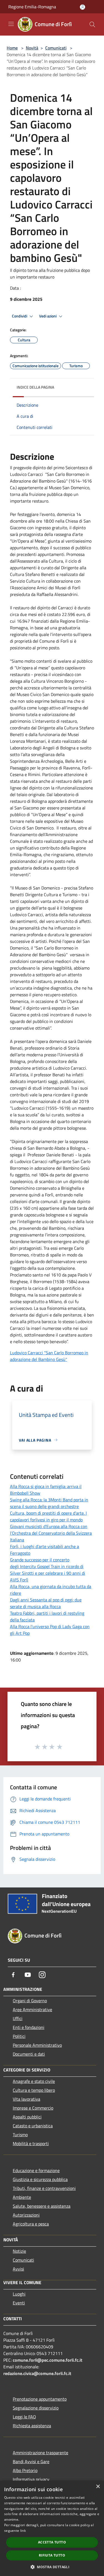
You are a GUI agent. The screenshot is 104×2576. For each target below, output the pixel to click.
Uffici (18, 2018)
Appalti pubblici (27, 2117)
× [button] (98, 2487)
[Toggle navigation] (11, 24)
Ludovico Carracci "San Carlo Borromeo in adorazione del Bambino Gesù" (49, 1356)
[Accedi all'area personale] (83, 7)
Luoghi (19, 2294)
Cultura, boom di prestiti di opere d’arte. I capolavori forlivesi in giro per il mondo (48, 1516)
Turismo (20, 2135)
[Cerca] (92, 24)
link (23, 2531)
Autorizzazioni (26, 2215)
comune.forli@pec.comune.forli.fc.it (48, 2360)
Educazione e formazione (36, 2170)
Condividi (20, 316)
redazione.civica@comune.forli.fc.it (37, 2373)
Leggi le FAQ (24, 2417)
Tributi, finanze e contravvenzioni (44, 2188)
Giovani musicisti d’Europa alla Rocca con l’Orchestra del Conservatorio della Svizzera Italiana (51, 1533)
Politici (19, 2036)
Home (12, 48)
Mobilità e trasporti (31, 2143)
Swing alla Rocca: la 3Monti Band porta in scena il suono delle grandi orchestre (49, 1503)
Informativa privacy (31, 2479)
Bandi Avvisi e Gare (31, 2461)
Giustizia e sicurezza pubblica (40, 2179)
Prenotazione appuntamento (40, 2399)
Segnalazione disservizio (36, 2408)
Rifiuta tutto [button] (52, 2555)
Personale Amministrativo (37, 2045)
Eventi (19, 2303)
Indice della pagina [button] (35, 387)
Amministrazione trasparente (40, 2453)
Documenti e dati (29, 2054)
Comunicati (56, 48)
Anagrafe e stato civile (34, 2081)
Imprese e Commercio (33, 2108)
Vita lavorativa (26, 2099)
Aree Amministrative (32, 2009)
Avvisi (18, 2269)
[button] (52, 2567)
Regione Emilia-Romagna (32, 7)
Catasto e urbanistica (33, 2126)
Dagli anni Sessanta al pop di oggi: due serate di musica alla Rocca (46, 1603)
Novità (32, 48)
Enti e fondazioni (29, 2027)
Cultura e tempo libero (34, 2090)
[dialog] (52, 2528)
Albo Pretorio (25, 2470)
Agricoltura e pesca (31, 2224)
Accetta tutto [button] (52, 2542)
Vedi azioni (48, 316)
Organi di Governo (30, 2001)
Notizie (19, 2251)
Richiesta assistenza (32, 2426)
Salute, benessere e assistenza (42, 2206)
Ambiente (22, 2197)
